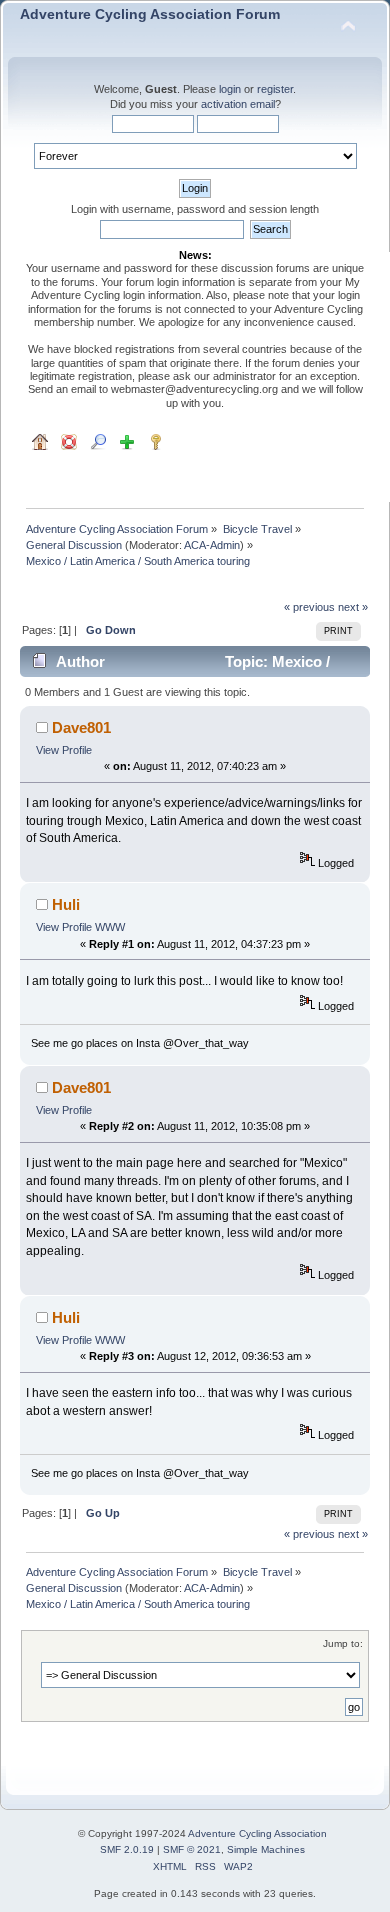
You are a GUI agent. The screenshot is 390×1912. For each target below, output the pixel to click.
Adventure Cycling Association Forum (150, 14)
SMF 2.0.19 (127, 1849)
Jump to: (343, 1643)
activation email (238, 104)
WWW (110, 927)
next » (353, 607)
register (275, 89)
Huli (66, 904)
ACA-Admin (212, 545)
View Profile (64, 750)
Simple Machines (266, 1849)
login (230, 89)
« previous (309, 607)
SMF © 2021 (192, 1849)
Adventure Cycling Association (257, 1833)
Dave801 (81, 727)
